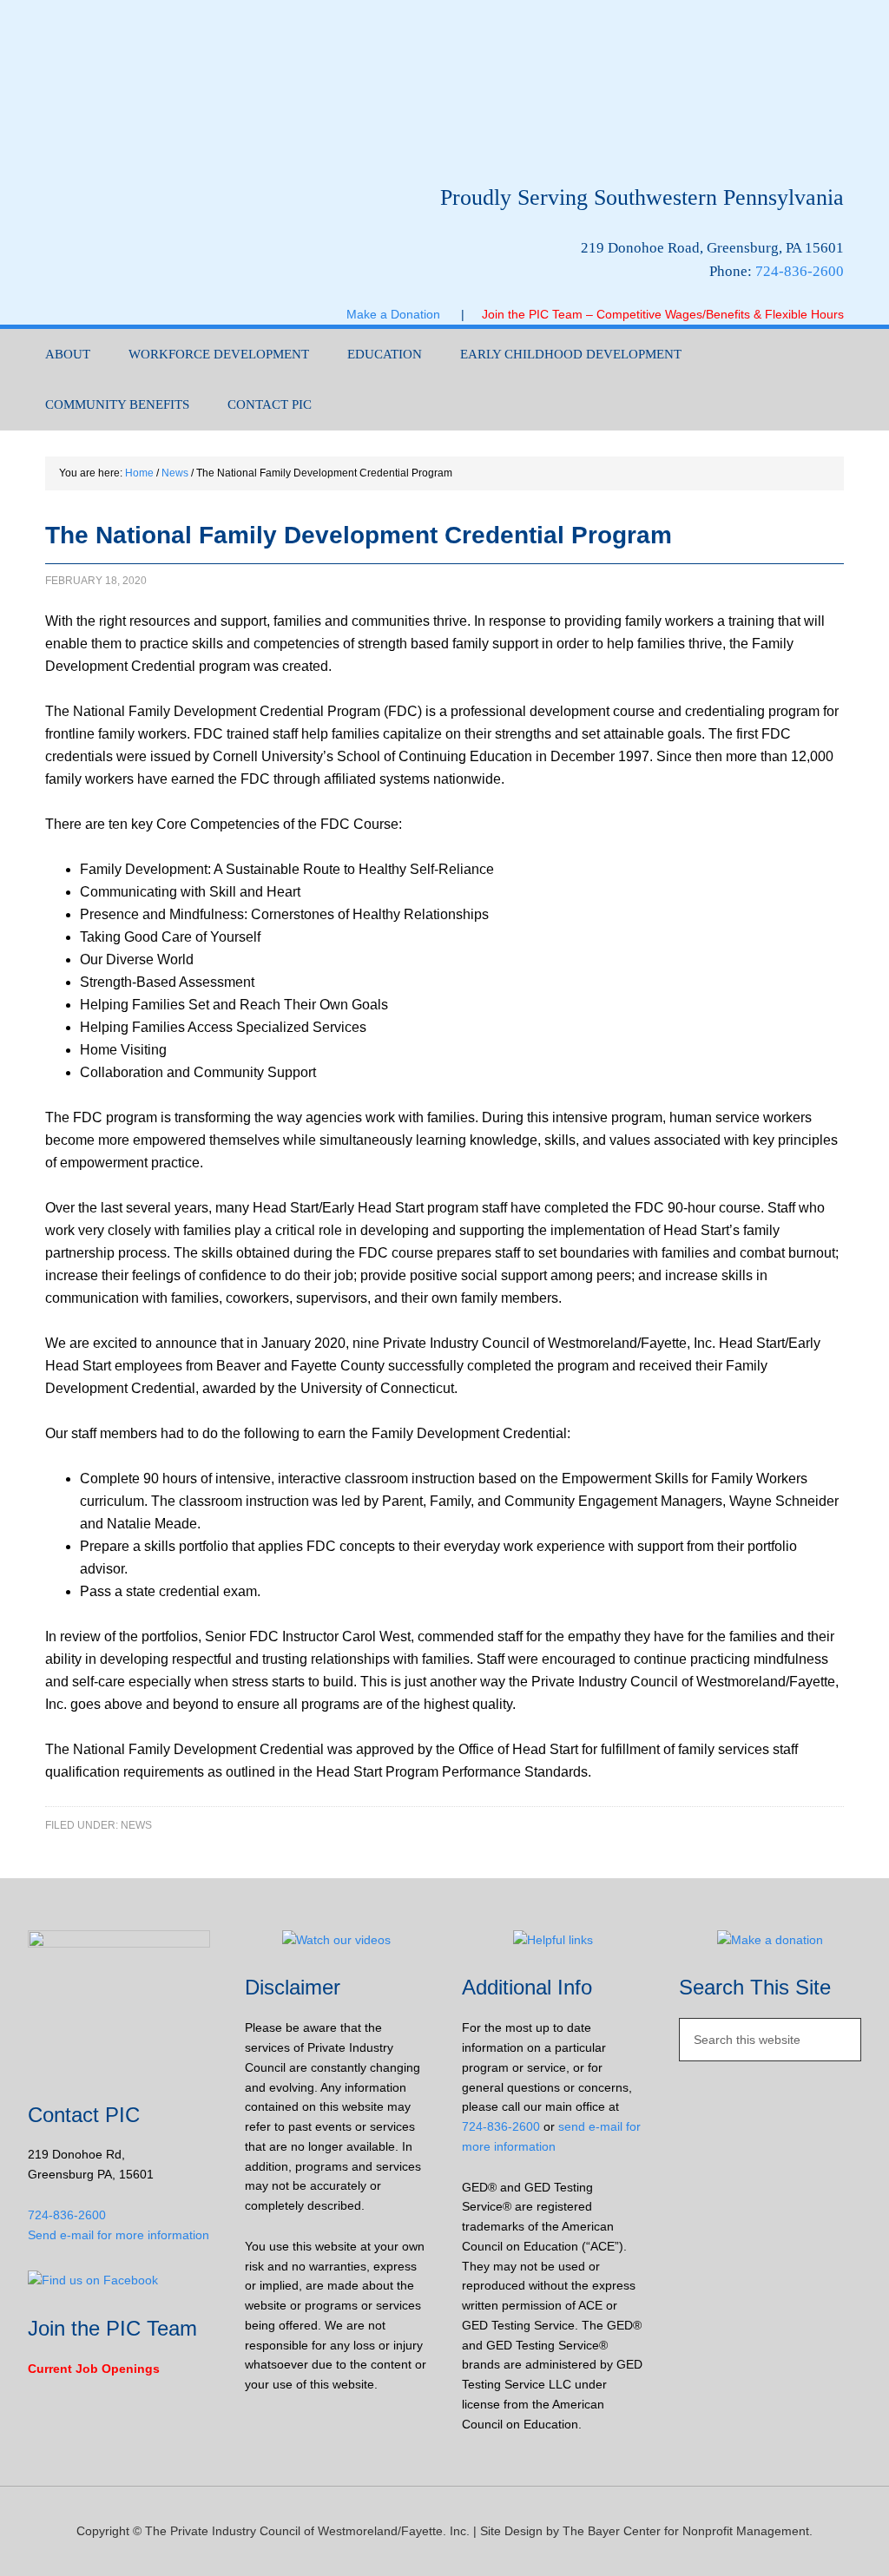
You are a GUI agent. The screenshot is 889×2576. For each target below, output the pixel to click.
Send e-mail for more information (119, 2235)
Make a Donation (404, 314)
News (136, 1825)
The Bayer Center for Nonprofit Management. (688, 2531)
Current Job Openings (94, 2369)
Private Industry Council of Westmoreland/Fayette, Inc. (201, 84)
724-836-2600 (800, 271)
